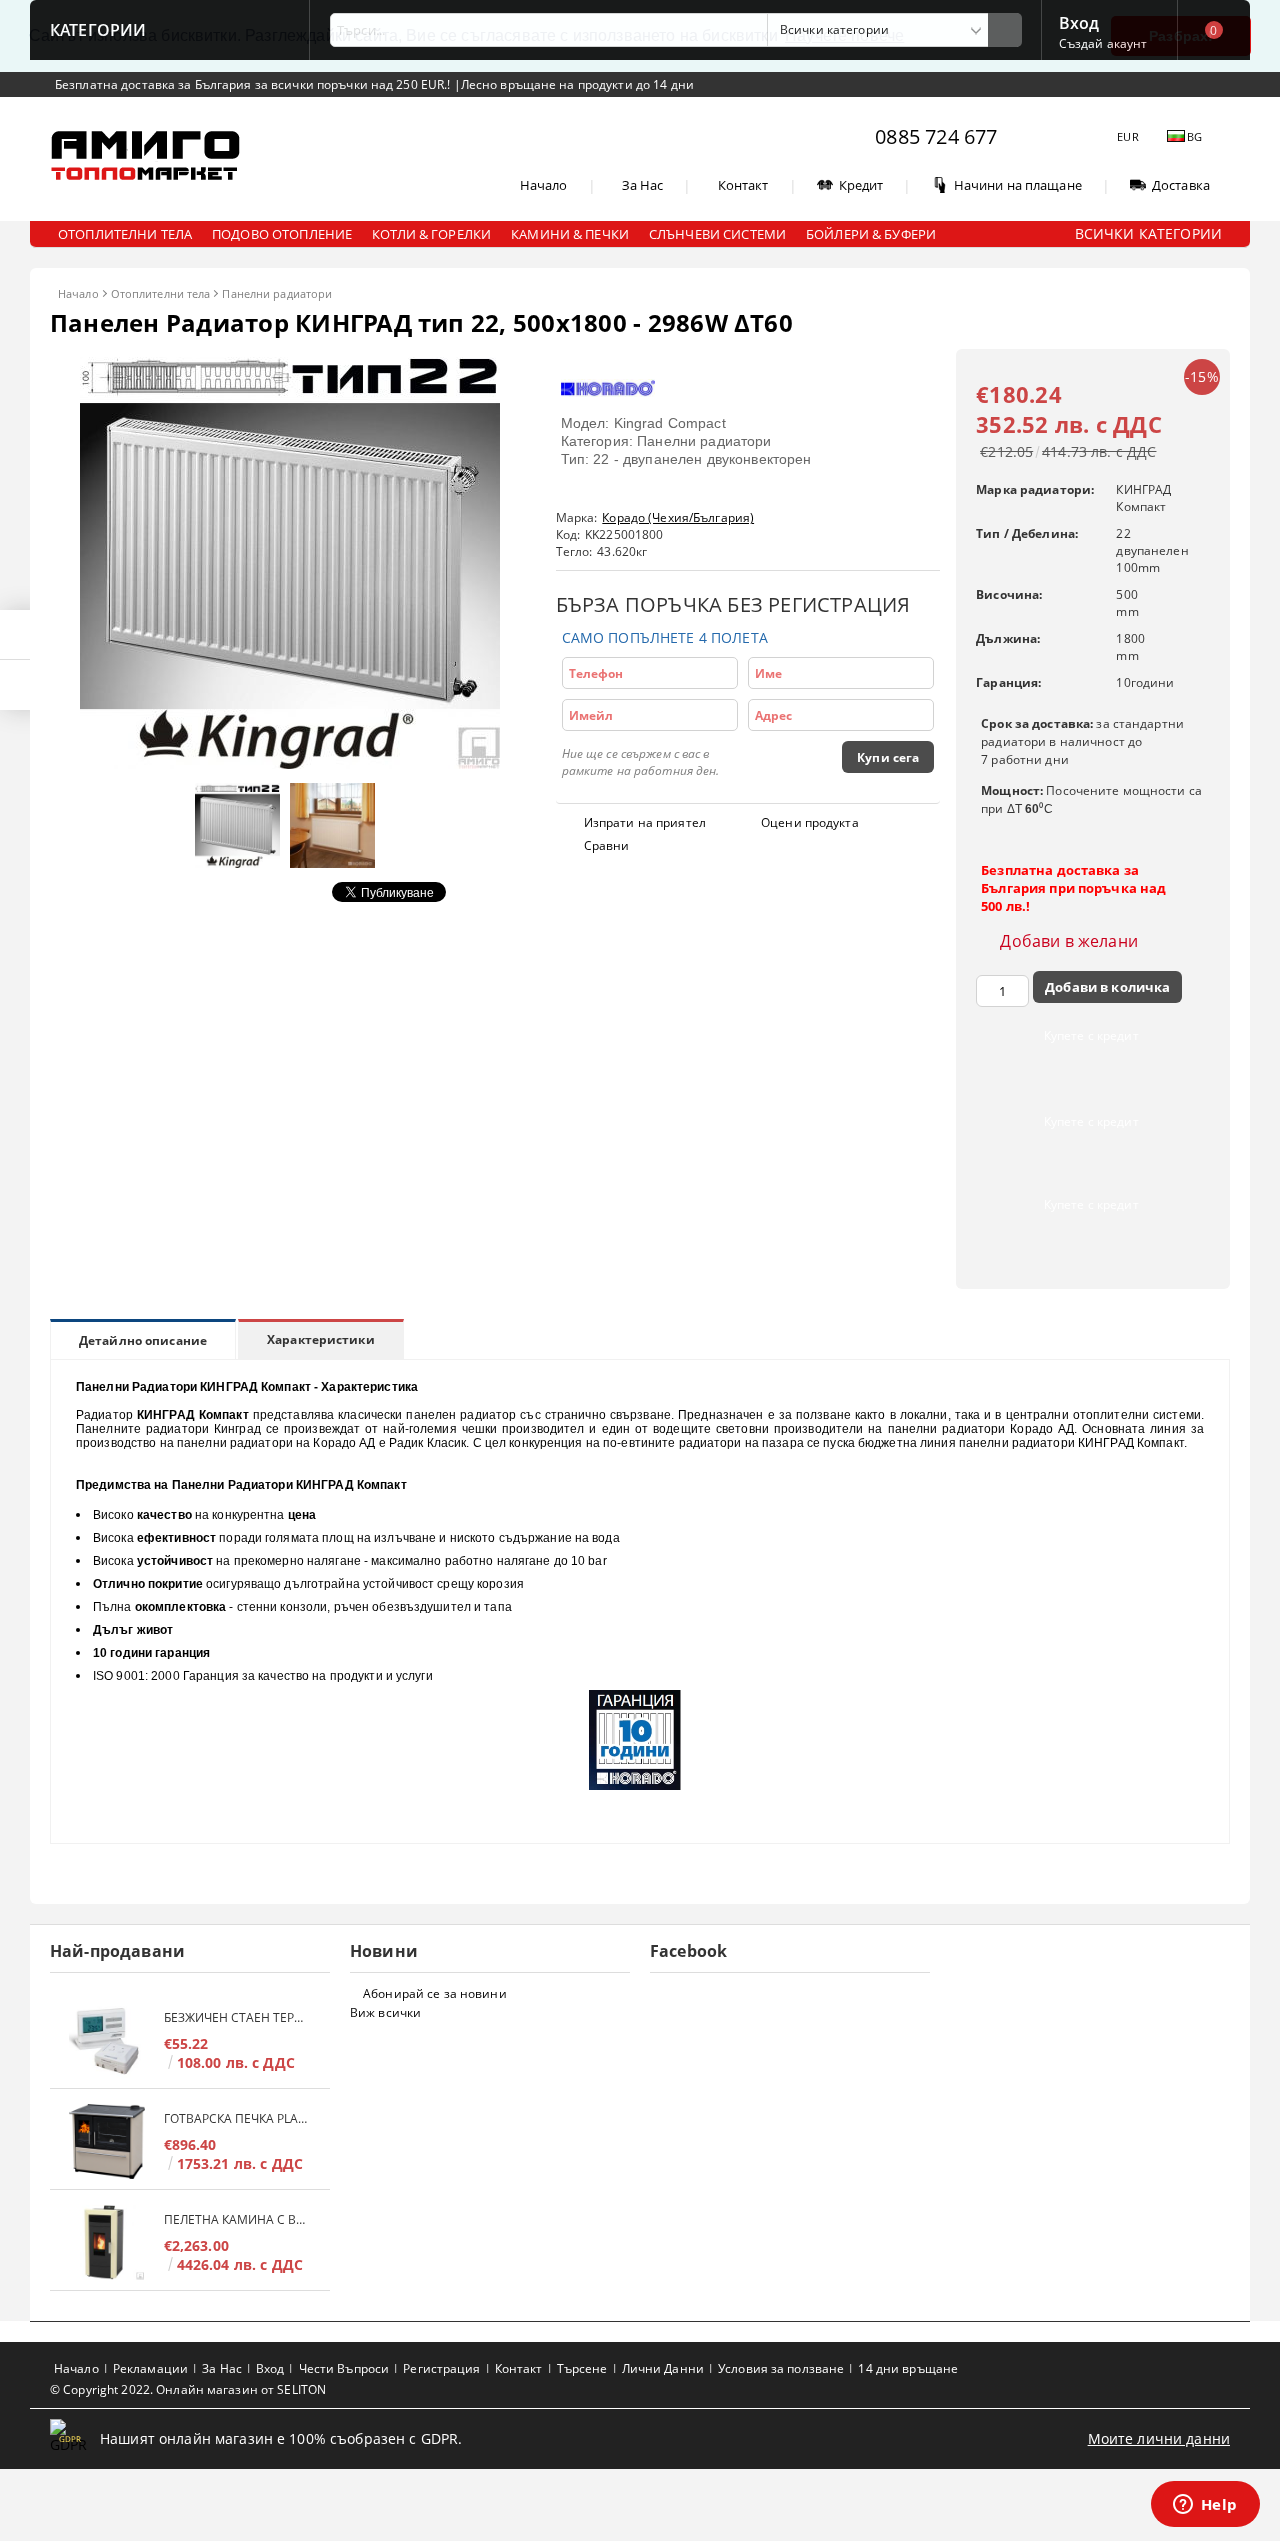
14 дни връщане (908, 2368)
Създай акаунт (1103, 43)
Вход (1079, 21)
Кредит (861, 185)
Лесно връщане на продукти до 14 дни (577, 84)
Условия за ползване (781, 2368)
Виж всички (385, 2012)
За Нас (643, 185)
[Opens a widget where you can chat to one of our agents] (1205, 2506)
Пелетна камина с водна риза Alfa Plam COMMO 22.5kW (237, 2219)
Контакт (743, 185)
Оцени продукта (810, 822)
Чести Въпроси (344, 2368)
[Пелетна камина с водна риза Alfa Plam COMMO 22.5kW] (107, 2242)
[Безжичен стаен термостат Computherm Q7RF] (107, 2040)
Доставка (1181, 185)
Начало (544, 185)
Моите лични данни (1159, 2438)
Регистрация (441, 2368)
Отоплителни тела (161, 293)
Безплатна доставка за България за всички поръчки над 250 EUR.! (254, 84)
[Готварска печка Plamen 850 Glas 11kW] (107, 2141)
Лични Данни (663, 2368)
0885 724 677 (936, 136)
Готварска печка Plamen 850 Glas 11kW (237, 2118)
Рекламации (150, 2368)
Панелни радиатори (277, 293)
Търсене (582, 2368)
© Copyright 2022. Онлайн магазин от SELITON (188, 2389)
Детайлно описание (143, 1340)
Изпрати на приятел (645, 822)
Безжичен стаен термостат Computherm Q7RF (237, 2017)
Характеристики (321, 1339)
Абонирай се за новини (435, 1993)
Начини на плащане (1018, 185)
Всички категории (1148, 233)
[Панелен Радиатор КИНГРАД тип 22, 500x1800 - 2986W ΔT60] (290, 763)
